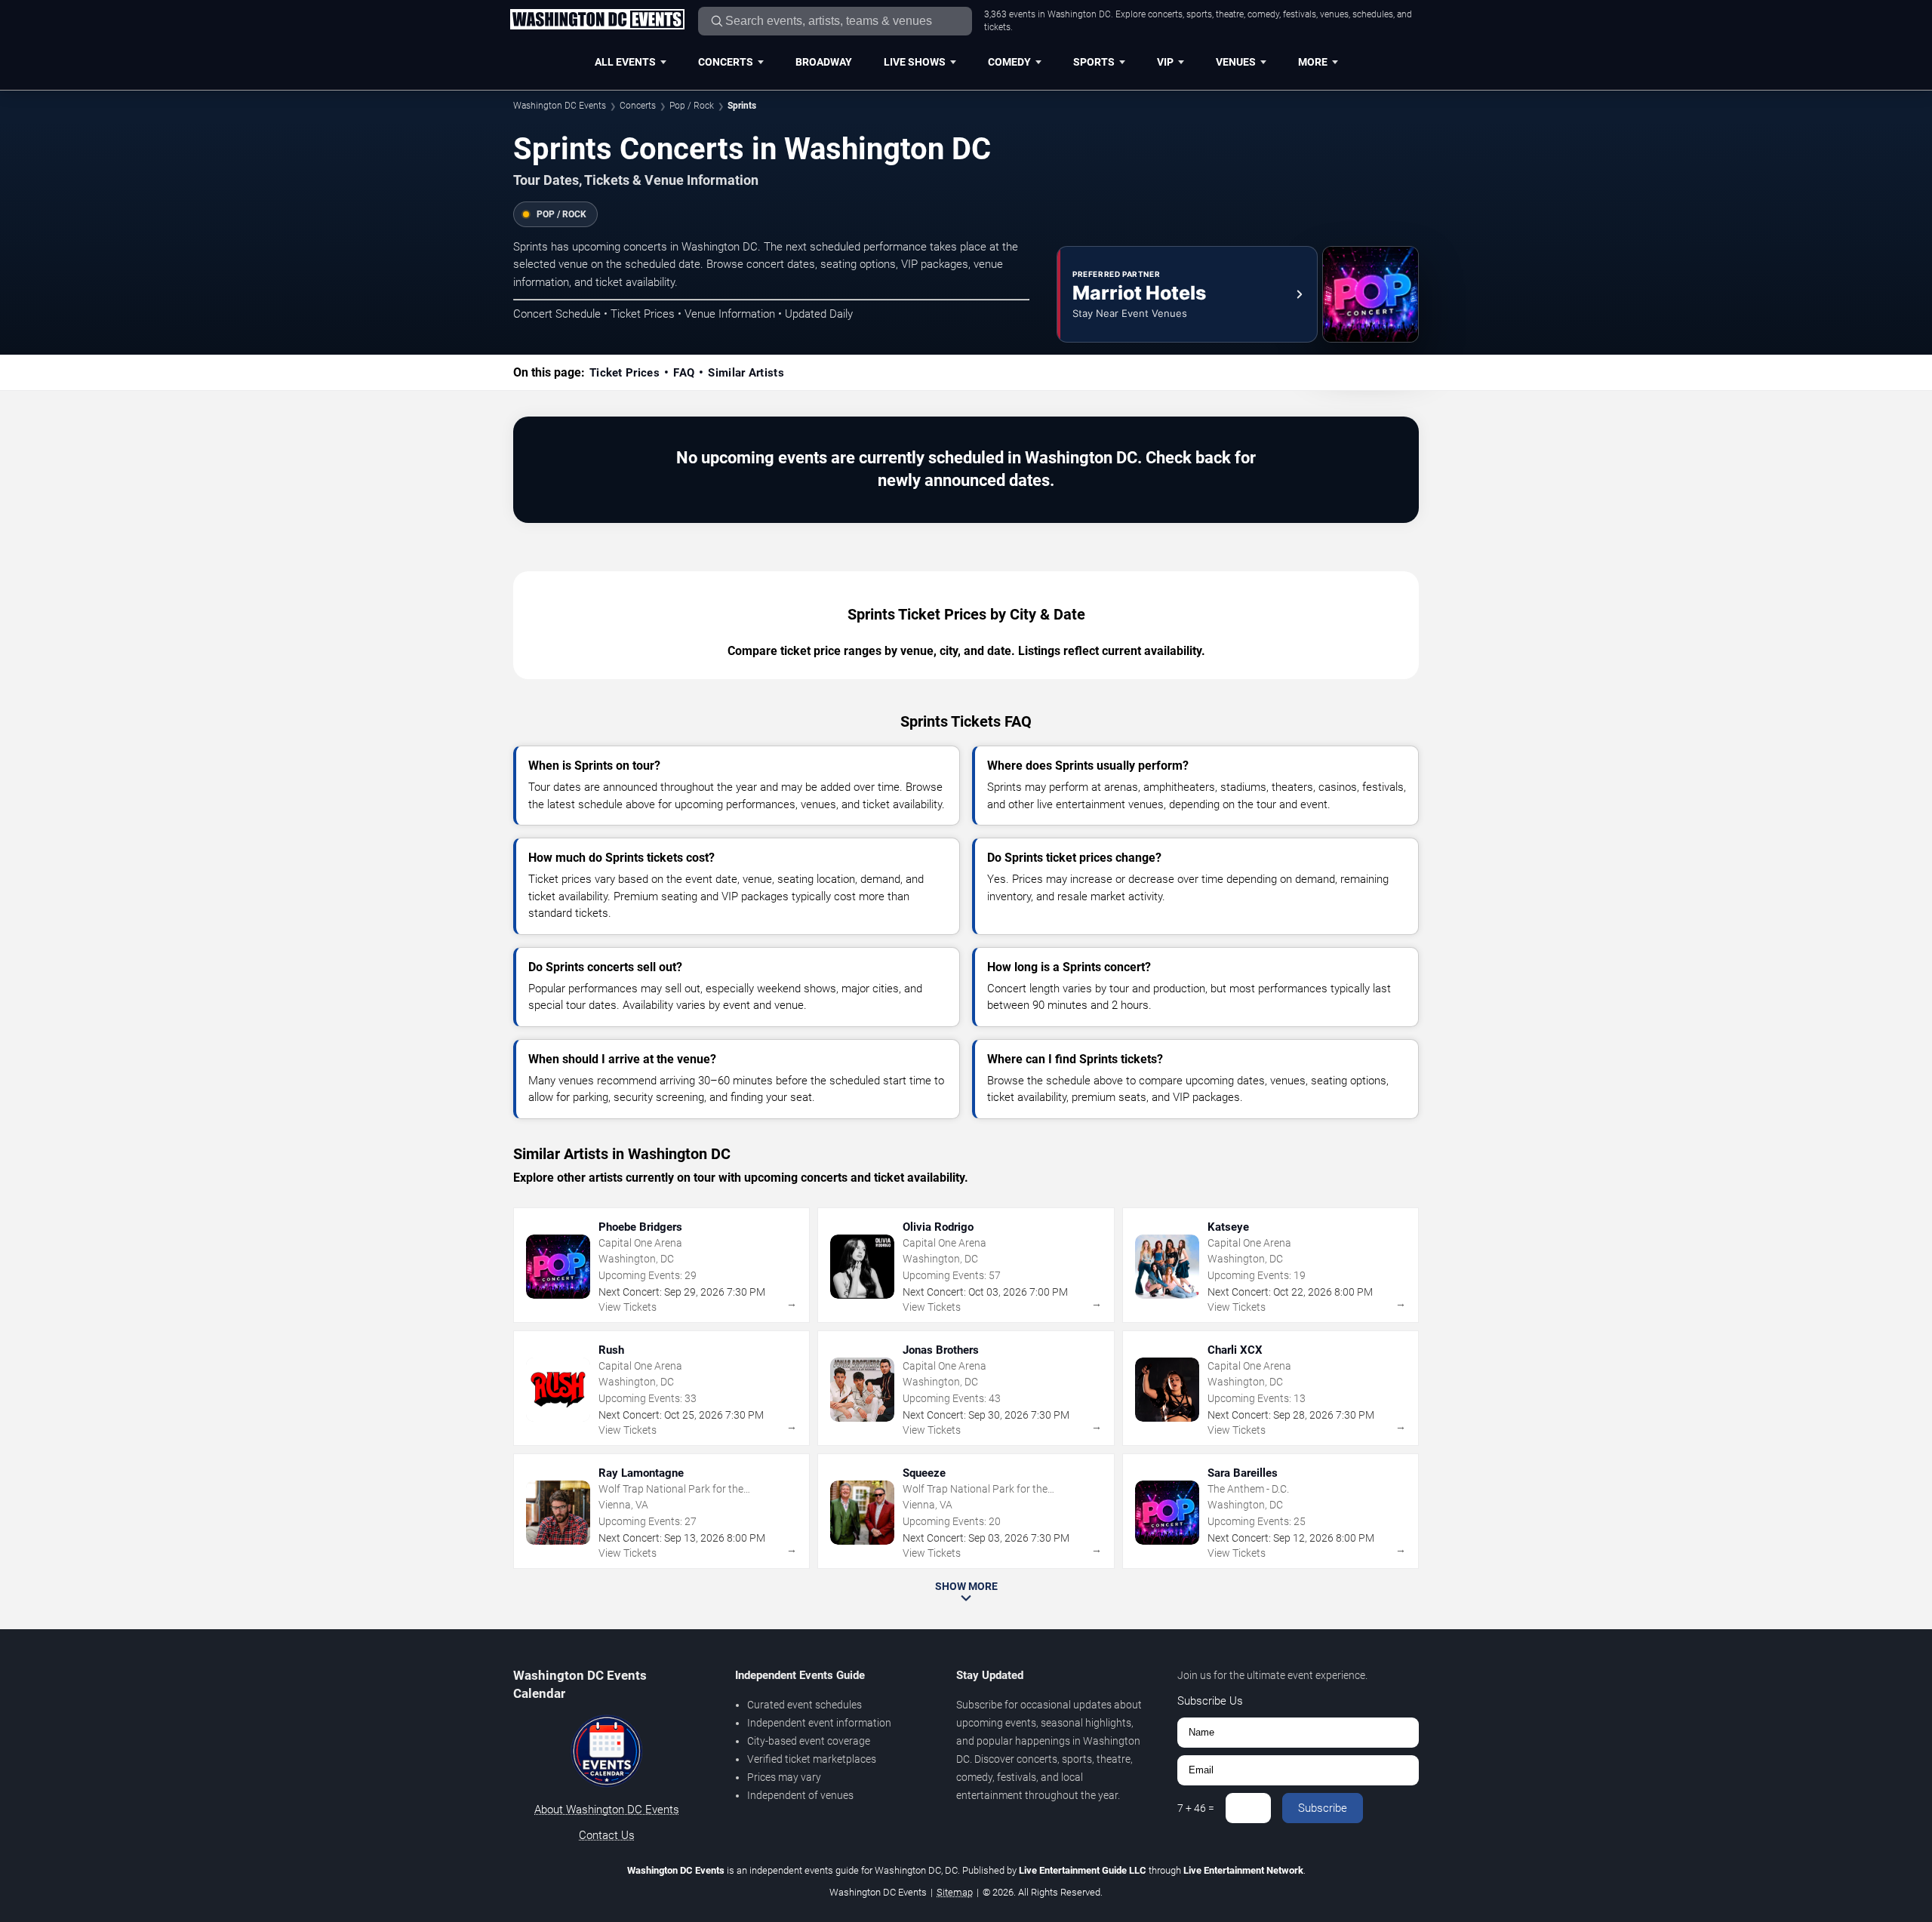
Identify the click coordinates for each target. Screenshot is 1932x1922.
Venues (1236, 62)
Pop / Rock (692, 106)
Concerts (726, 62)
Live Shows (915, 62)
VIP (1165, 62)
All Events (625, 62)
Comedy (1009, 62)
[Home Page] (597, 20)
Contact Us (607, 1835)
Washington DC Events (560, 106)
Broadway (824, 62)
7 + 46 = (1196, 1808)
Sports (1094, 62)
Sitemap (955, 1892)
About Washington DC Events (607, 1810)
